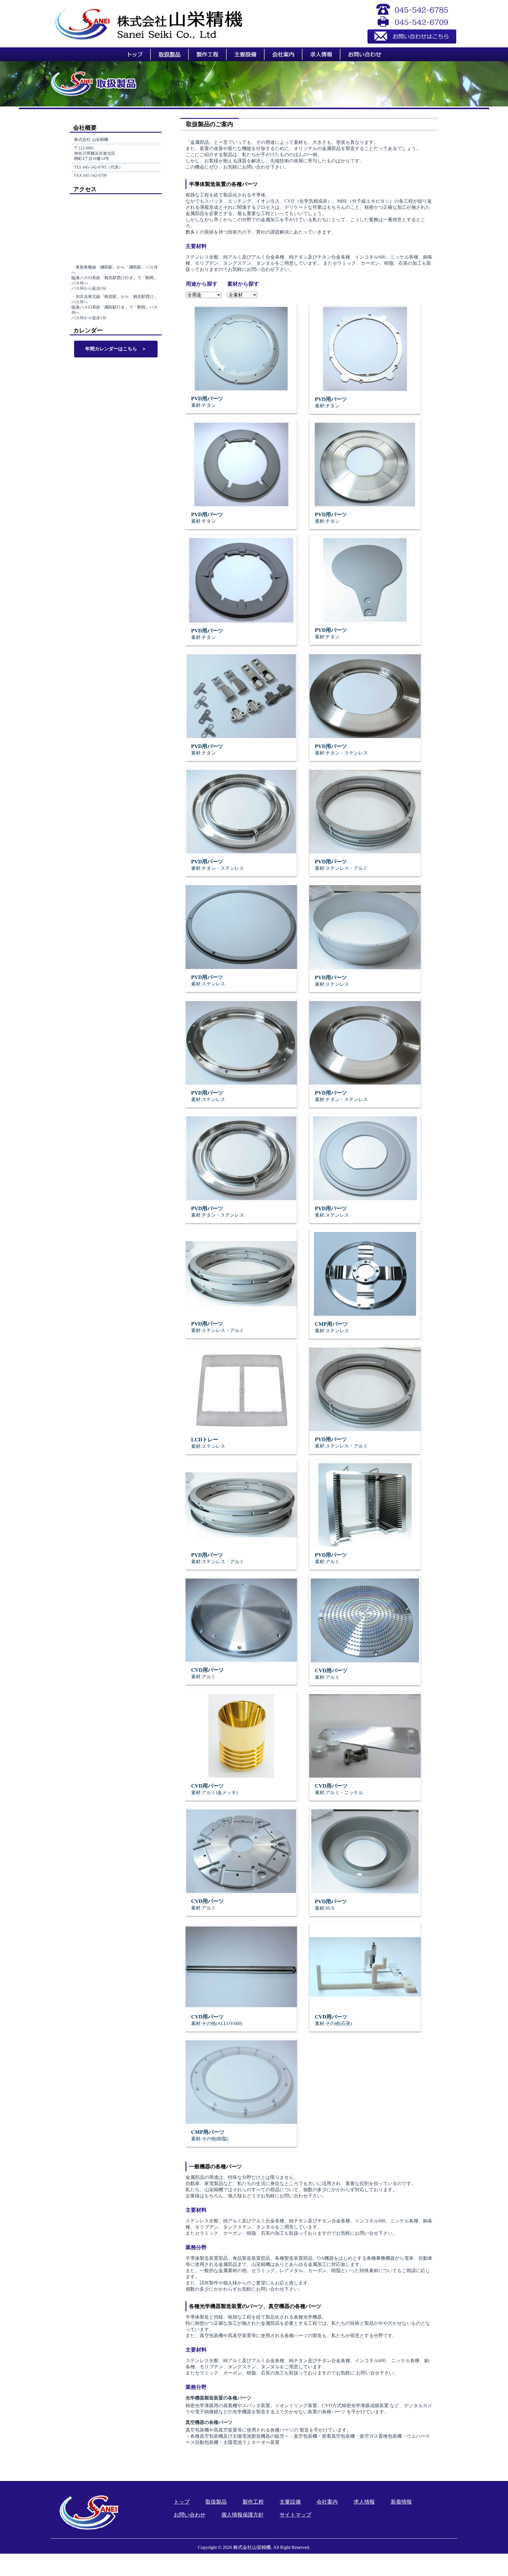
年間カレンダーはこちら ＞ (116, 349)
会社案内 (327, 2502)
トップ (182, 2502)
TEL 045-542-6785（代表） (98, 167)
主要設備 (290, 2502)
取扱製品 (216, 2502)
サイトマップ (295, 2515)
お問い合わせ (190, 2515)
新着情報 (401, 2502)
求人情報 (364, 2502)
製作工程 (253, 2502)
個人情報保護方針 (243, 2515)
